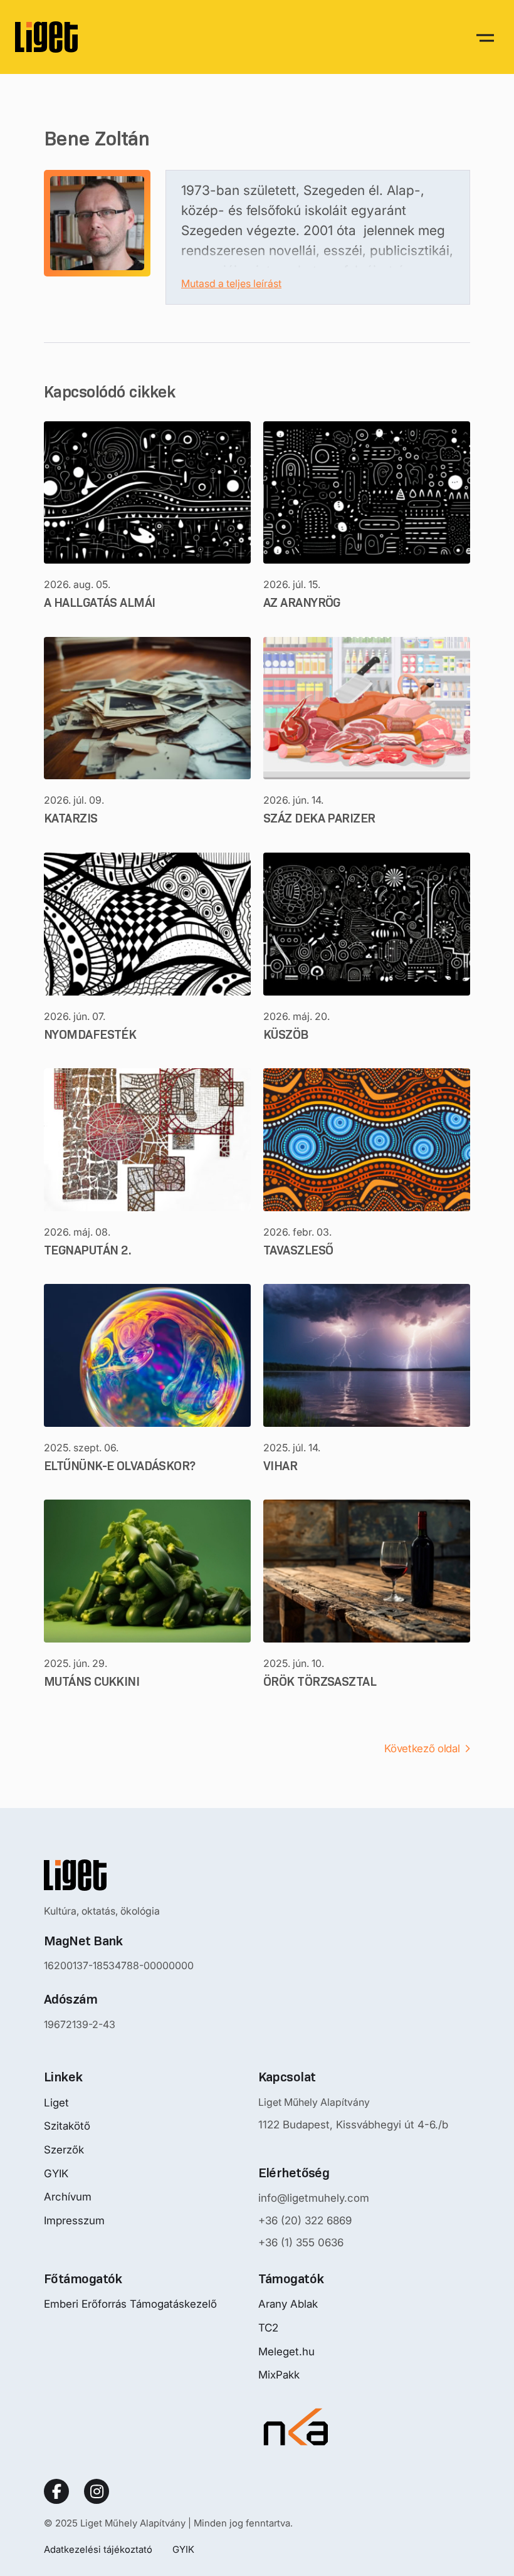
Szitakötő (67, 2126)
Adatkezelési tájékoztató (98, 2549)
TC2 (268, 2328)
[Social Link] (56, 2491)
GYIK (56, 2174)
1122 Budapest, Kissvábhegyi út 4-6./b (353, 2125)
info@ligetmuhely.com (314, 2198)
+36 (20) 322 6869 (305, 2221)
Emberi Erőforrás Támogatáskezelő (130, 2304)
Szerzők (64, 2150)
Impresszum (74, 2221)
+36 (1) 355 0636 (301, 2242)
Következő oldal (422, 1748)
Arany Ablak (288, 2304)
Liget (56, 2103)
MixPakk (279, 2375)
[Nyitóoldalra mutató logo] (119, 1875)
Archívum (68, 2197)
